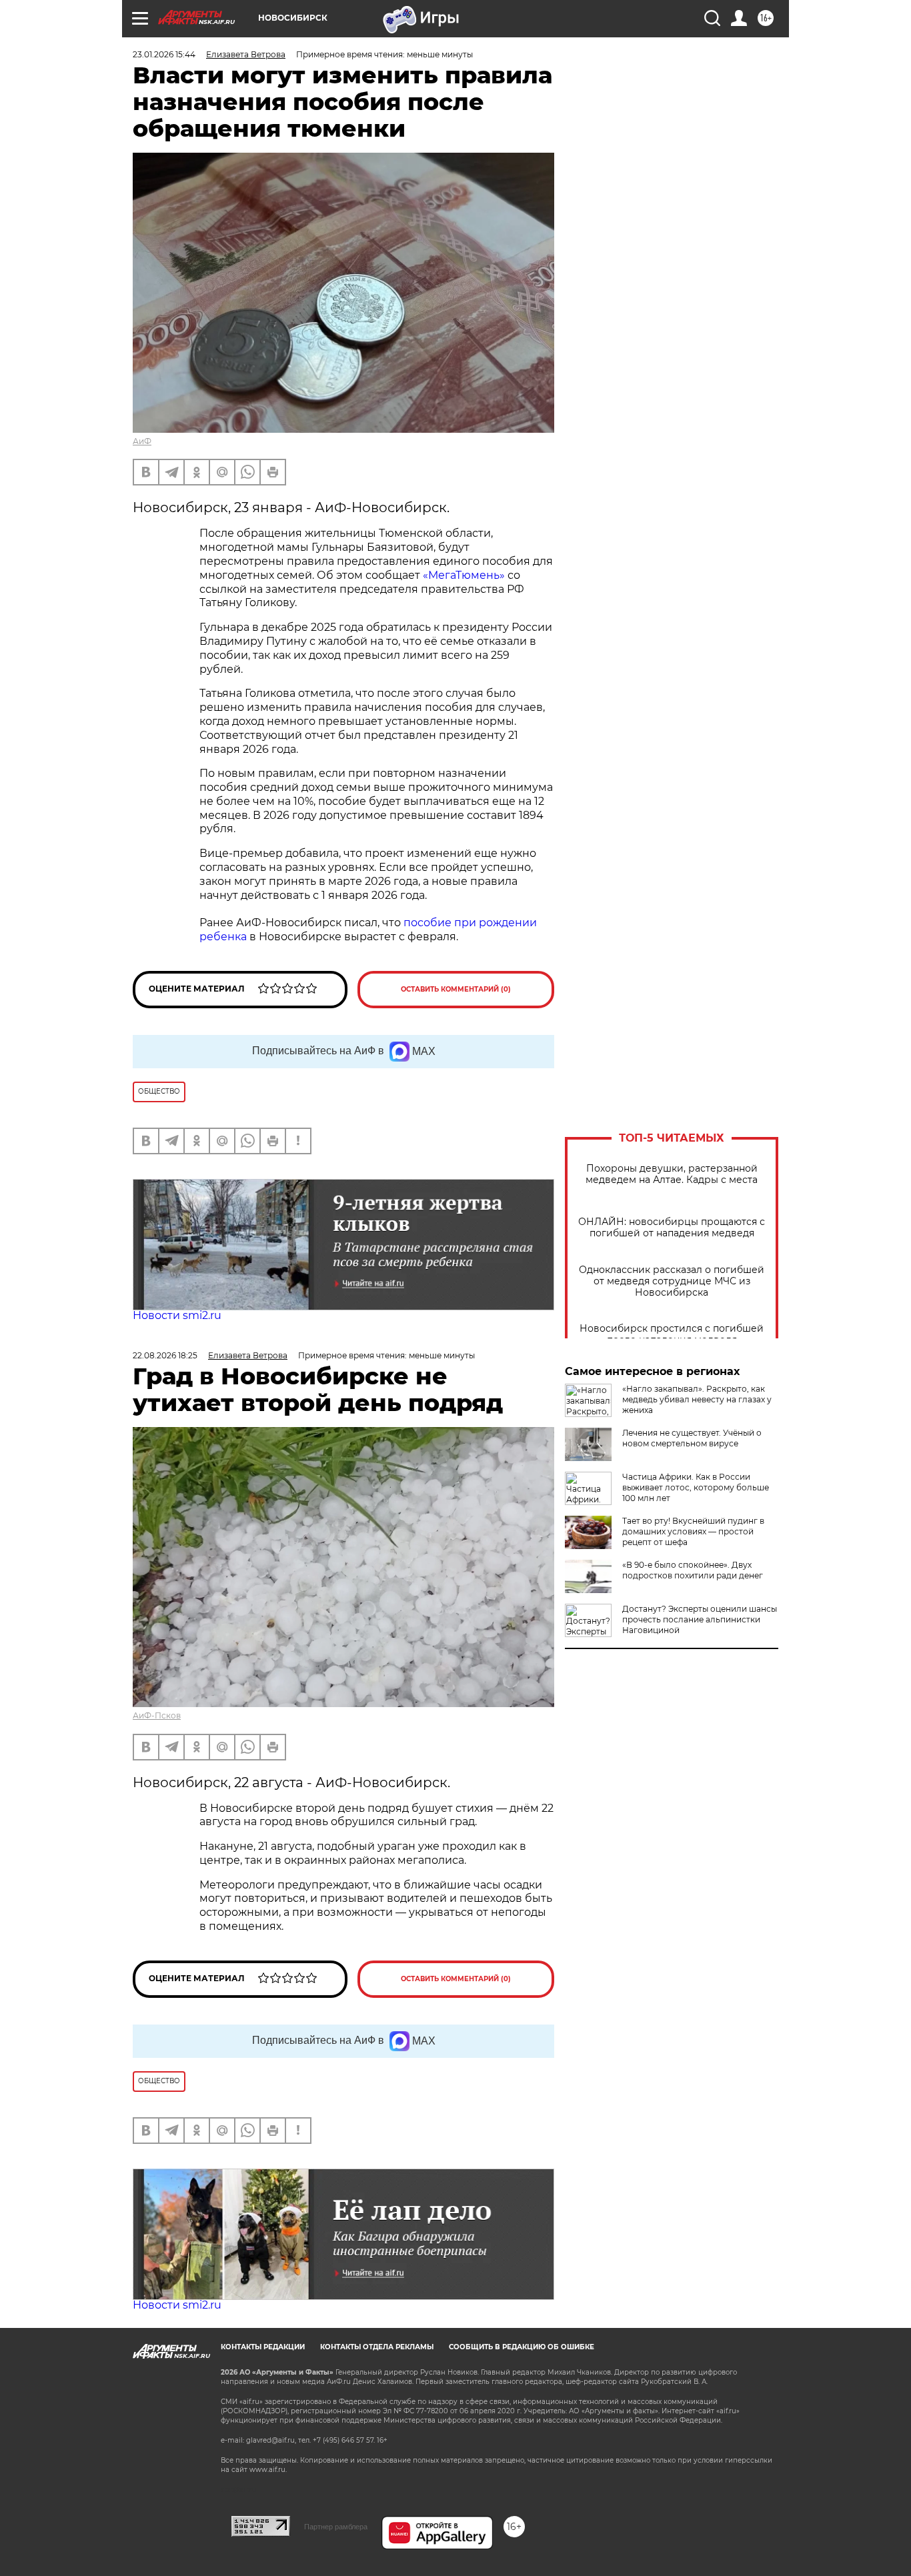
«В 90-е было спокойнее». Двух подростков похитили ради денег (693, 1570)
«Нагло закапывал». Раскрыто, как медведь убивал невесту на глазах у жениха (697, 1399)
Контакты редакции (263, 2347)
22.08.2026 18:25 (165, 1355)
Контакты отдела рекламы (377, 2347)
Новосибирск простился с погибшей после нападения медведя (672, 1334)
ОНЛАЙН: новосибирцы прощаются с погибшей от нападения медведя (672, 1228)
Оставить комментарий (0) (456, 989)
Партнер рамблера (336, 2527)
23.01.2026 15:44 (164, 54)
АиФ (142, 441)
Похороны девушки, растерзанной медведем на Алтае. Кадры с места (672, 1174)
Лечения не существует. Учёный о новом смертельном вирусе (692, 1438)
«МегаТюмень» (464, 575)
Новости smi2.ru (177, 1315)
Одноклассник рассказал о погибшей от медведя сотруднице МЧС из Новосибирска (672, 1281)
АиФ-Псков (157, 1715)
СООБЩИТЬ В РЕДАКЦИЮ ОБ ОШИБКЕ (522, 2347)
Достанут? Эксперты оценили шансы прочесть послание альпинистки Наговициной (700, 1619)
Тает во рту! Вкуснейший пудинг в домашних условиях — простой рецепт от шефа (693, 1531)
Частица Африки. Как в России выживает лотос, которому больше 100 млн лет (696, 1487)
